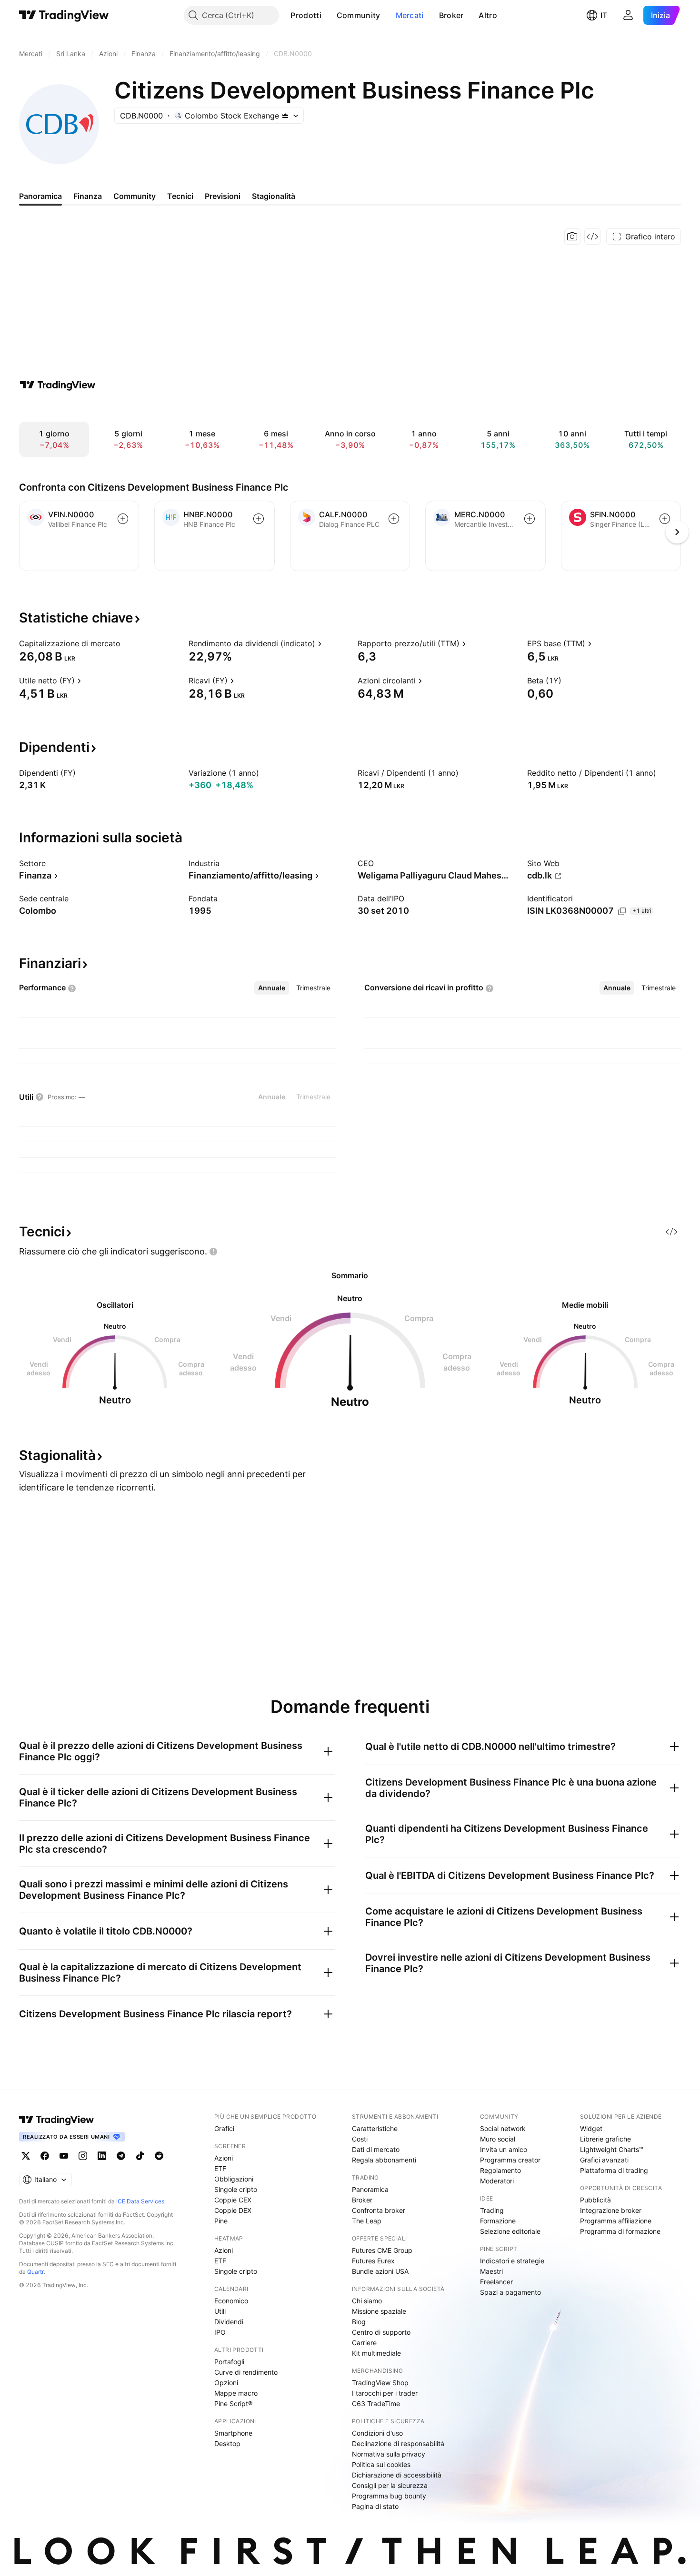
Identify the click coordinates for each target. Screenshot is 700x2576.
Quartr (35, 2272)
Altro (488, 15)
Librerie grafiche (605, 2139)
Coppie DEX (233, 2210)
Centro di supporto (381, 2332)
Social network (503, 2128)
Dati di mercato (376, 2149)
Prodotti (306, 15)
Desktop (227, 2443)
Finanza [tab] (88, 196)
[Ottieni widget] (592, 237)
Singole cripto (236, 2189)
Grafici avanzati (604, 2160)
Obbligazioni (234, 2179)
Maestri (491, 2271)
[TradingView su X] (26, 2156)
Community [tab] (135, 196)
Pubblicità (595, 2200)
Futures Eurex (373, 2261)
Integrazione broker (611, 2210)
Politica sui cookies (381, 2464)
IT (604, 15)
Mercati (410, 15)
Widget (591, 2128)
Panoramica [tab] (40, 196)
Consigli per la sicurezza (390, 2485)
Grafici (224, 2128)
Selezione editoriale (510, 2231)
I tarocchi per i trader (385, 2393)
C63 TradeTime (376, 2403)
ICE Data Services (140, 2201)
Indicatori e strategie (512, 2261)
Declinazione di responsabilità (398, 2443)
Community (359, 15)
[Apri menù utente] (628, 15)
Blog (359, 2322)
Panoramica (370, 2189)
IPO (220, 2332)
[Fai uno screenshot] (572, 237)
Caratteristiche (375, 2128)
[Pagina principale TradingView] (64, 15)
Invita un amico (504, 2149)
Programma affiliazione (616, 2221)
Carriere (364, 2343)
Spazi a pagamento (510, 2292)
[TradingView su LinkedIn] (102, 2156)
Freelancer (496, 2282)
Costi (360, 2139)
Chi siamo (367, 2301)
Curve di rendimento (246, 2372)
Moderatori (497, 2181)
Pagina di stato (375, 2506)
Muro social (498, 2139)
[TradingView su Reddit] (159, 2156)
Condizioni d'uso (377, 2433)
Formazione (498, 2221)
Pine (221, 2221)
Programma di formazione (620, 2231)
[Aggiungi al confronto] (123, 519)
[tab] (272, 988)
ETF (220, 2168)
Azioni (224, 2158)
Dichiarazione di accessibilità (397, 2475)
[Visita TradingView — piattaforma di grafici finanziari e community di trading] (58, 385)
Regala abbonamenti (384, 2160)
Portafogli (229, 2362)
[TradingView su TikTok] (140, 2156)
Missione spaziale (379, 2311)
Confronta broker (379, 2210)
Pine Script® (233, 2403)
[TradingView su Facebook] (45, 2156)
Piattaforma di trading (614, 2170)
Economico (231, 2301)
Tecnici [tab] (180, 196)
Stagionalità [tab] (274, 196)
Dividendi (229, 2322)
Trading (492, 2210)
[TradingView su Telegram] (121, 2156)
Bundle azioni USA (380, 2271)
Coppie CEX (233, 2200)
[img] (285, 116)
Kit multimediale (376, 2353)
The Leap (367, 2221)
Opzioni (226, 2383)
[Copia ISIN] (622, 911)
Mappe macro (236, 2393)
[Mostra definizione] (127, 643)
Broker (451, 15)
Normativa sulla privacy (389, 2454)
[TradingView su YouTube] (64, 2156)
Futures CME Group (382, 2250)
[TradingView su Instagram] (83, 2156)
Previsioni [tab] (223, 196)
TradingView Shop (380, 2383)
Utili (220, 2311)
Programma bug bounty (389, 2496)
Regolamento (500, 2170)
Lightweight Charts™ (612, 2149)
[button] (329, 15)
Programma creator (510, 2160)
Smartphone (233, 2433)
